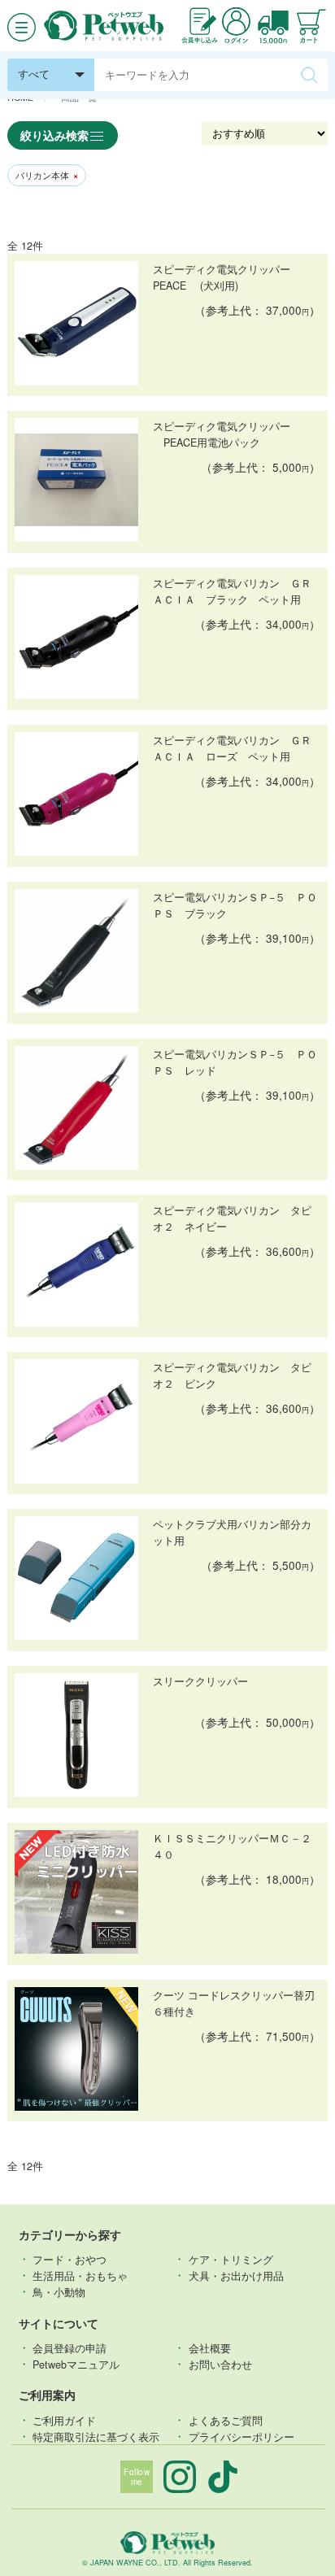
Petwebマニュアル (76, 2364)
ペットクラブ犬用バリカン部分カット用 (232, 1532)
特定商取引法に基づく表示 (96, 2436)
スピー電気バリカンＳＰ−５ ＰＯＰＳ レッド (235, 1062)
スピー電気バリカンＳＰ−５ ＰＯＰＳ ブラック (235, 905)
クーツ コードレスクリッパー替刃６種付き (234, 2003)
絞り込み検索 (54, 135)
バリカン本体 (47, 175)
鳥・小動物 (59, 2291)
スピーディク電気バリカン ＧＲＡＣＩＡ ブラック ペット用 (232, 591)
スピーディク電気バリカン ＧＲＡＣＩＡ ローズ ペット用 (232, 748)
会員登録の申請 (70, 2347)
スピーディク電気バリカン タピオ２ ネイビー (232, 1218)
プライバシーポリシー (241, 2436)
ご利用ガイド (64, 2420)
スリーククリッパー (200, 1681)
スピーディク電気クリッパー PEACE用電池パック (222, 434)
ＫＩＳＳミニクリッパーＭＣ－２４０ (232, 1846)
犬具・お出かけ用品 (236, 2275)
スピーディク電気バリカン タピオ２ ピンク (232, 1375)
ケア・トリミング (231, 2259)
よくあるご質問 (226, 2420)
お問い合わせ (220, 2364)
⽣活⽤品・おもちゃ (80, 2275)
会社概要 (210, 2347)
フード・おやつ (70, 2259)
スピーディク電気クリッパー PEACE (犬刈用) (228, 277)
